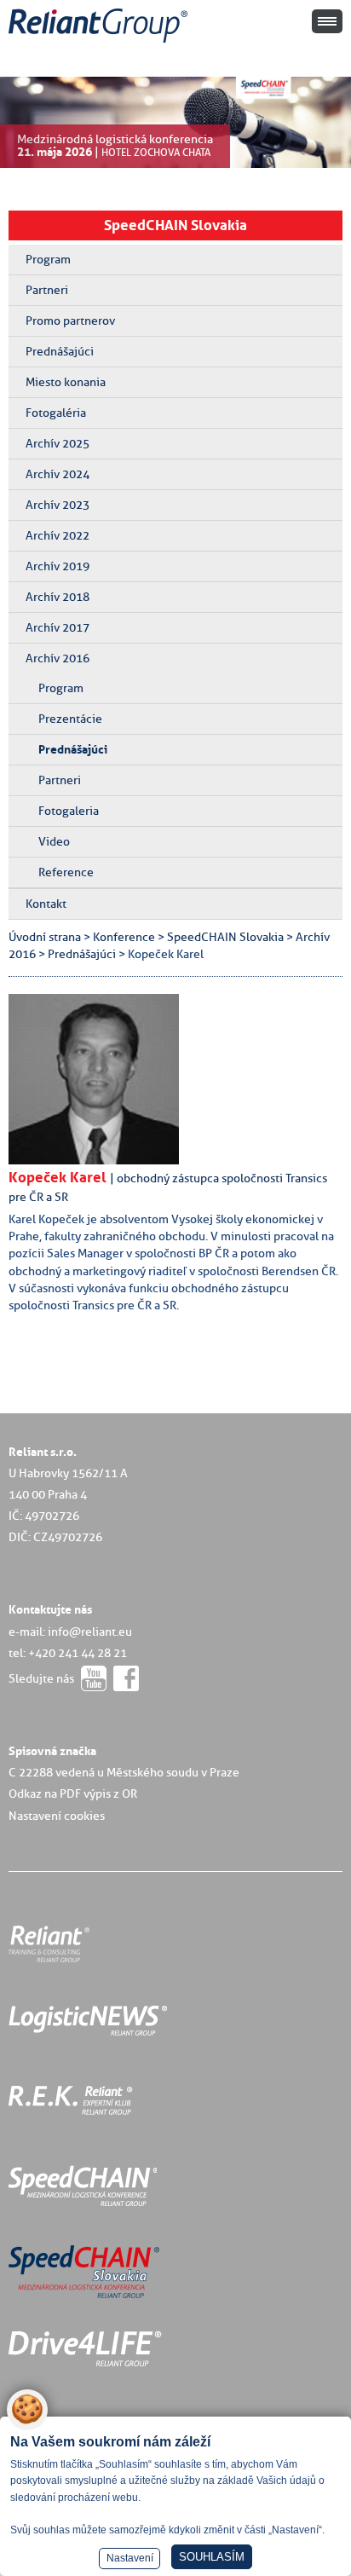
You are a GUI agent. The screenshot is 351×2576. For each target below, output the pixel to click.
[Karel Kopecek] (106, 1160)
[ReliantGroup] (101, 43)
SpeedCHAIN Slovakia (175, 225)
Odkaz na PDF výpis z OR (73, 1793)
